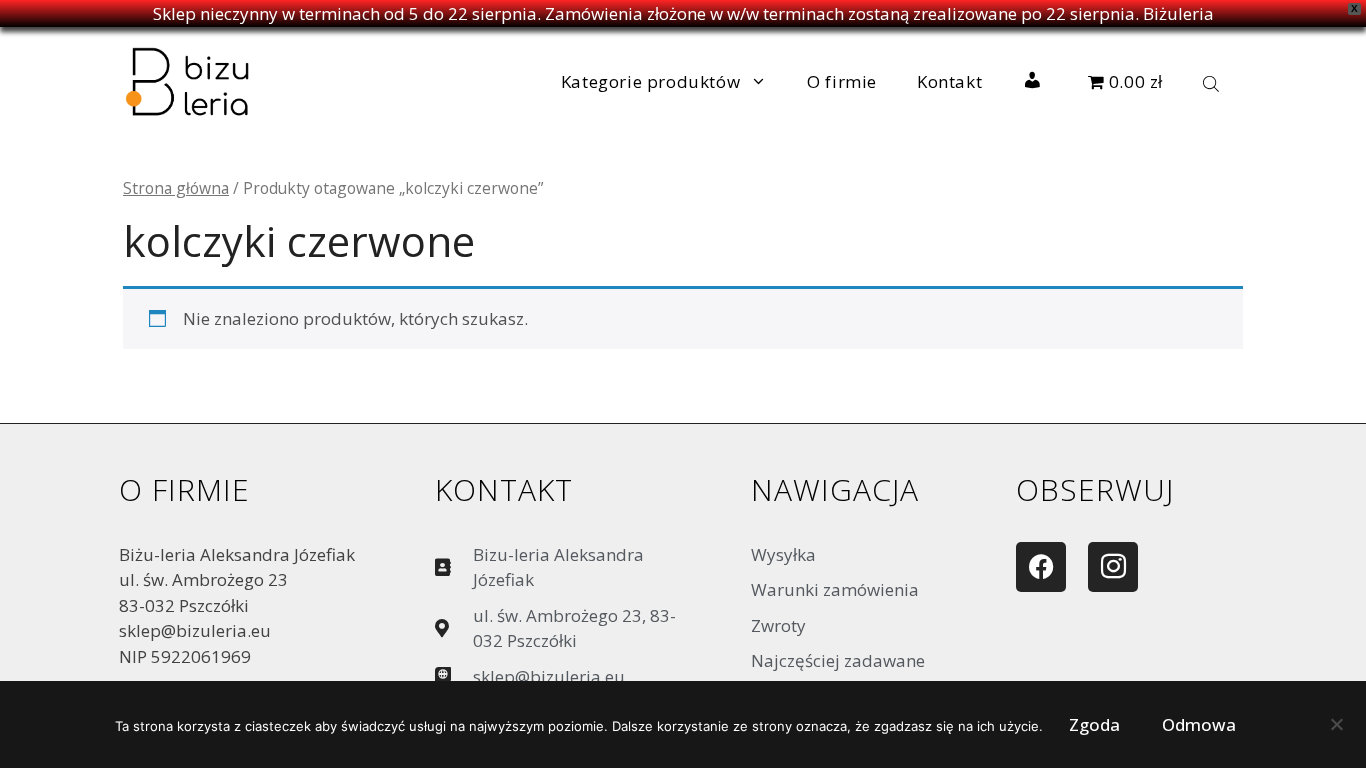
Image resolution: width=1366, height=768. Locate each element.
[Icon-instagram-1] (1113, 567)
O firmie (842, 81)
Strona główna (176, 188)
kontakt (504, 489)
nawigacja (835, 489)
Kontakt (949, 81)
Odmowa (1199, 724)
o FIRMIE (184, 489)
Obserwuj (1095, 489)
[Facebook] (1041, 567)
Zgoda (1094, 724)
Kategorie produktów (650, 81)
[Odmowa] (1336, 729)
